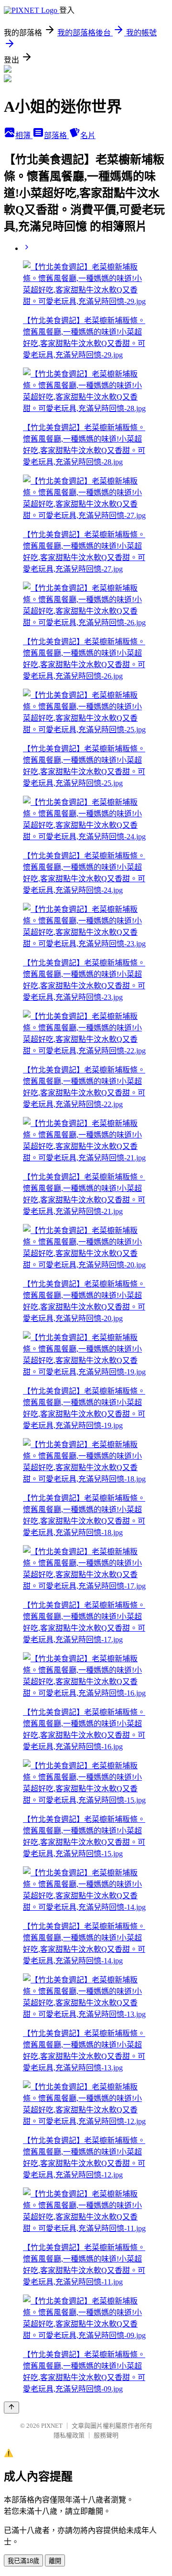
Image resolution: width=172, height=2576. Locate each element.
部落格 (56, 135)
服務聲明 (106, 2435)
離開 (55, 2561)
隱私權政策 (69, 2435)
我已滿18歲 (23, 2561)
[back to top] (11, 2408)
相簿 (24, 135)
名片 (88, 135)
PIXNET (52, 2426)
